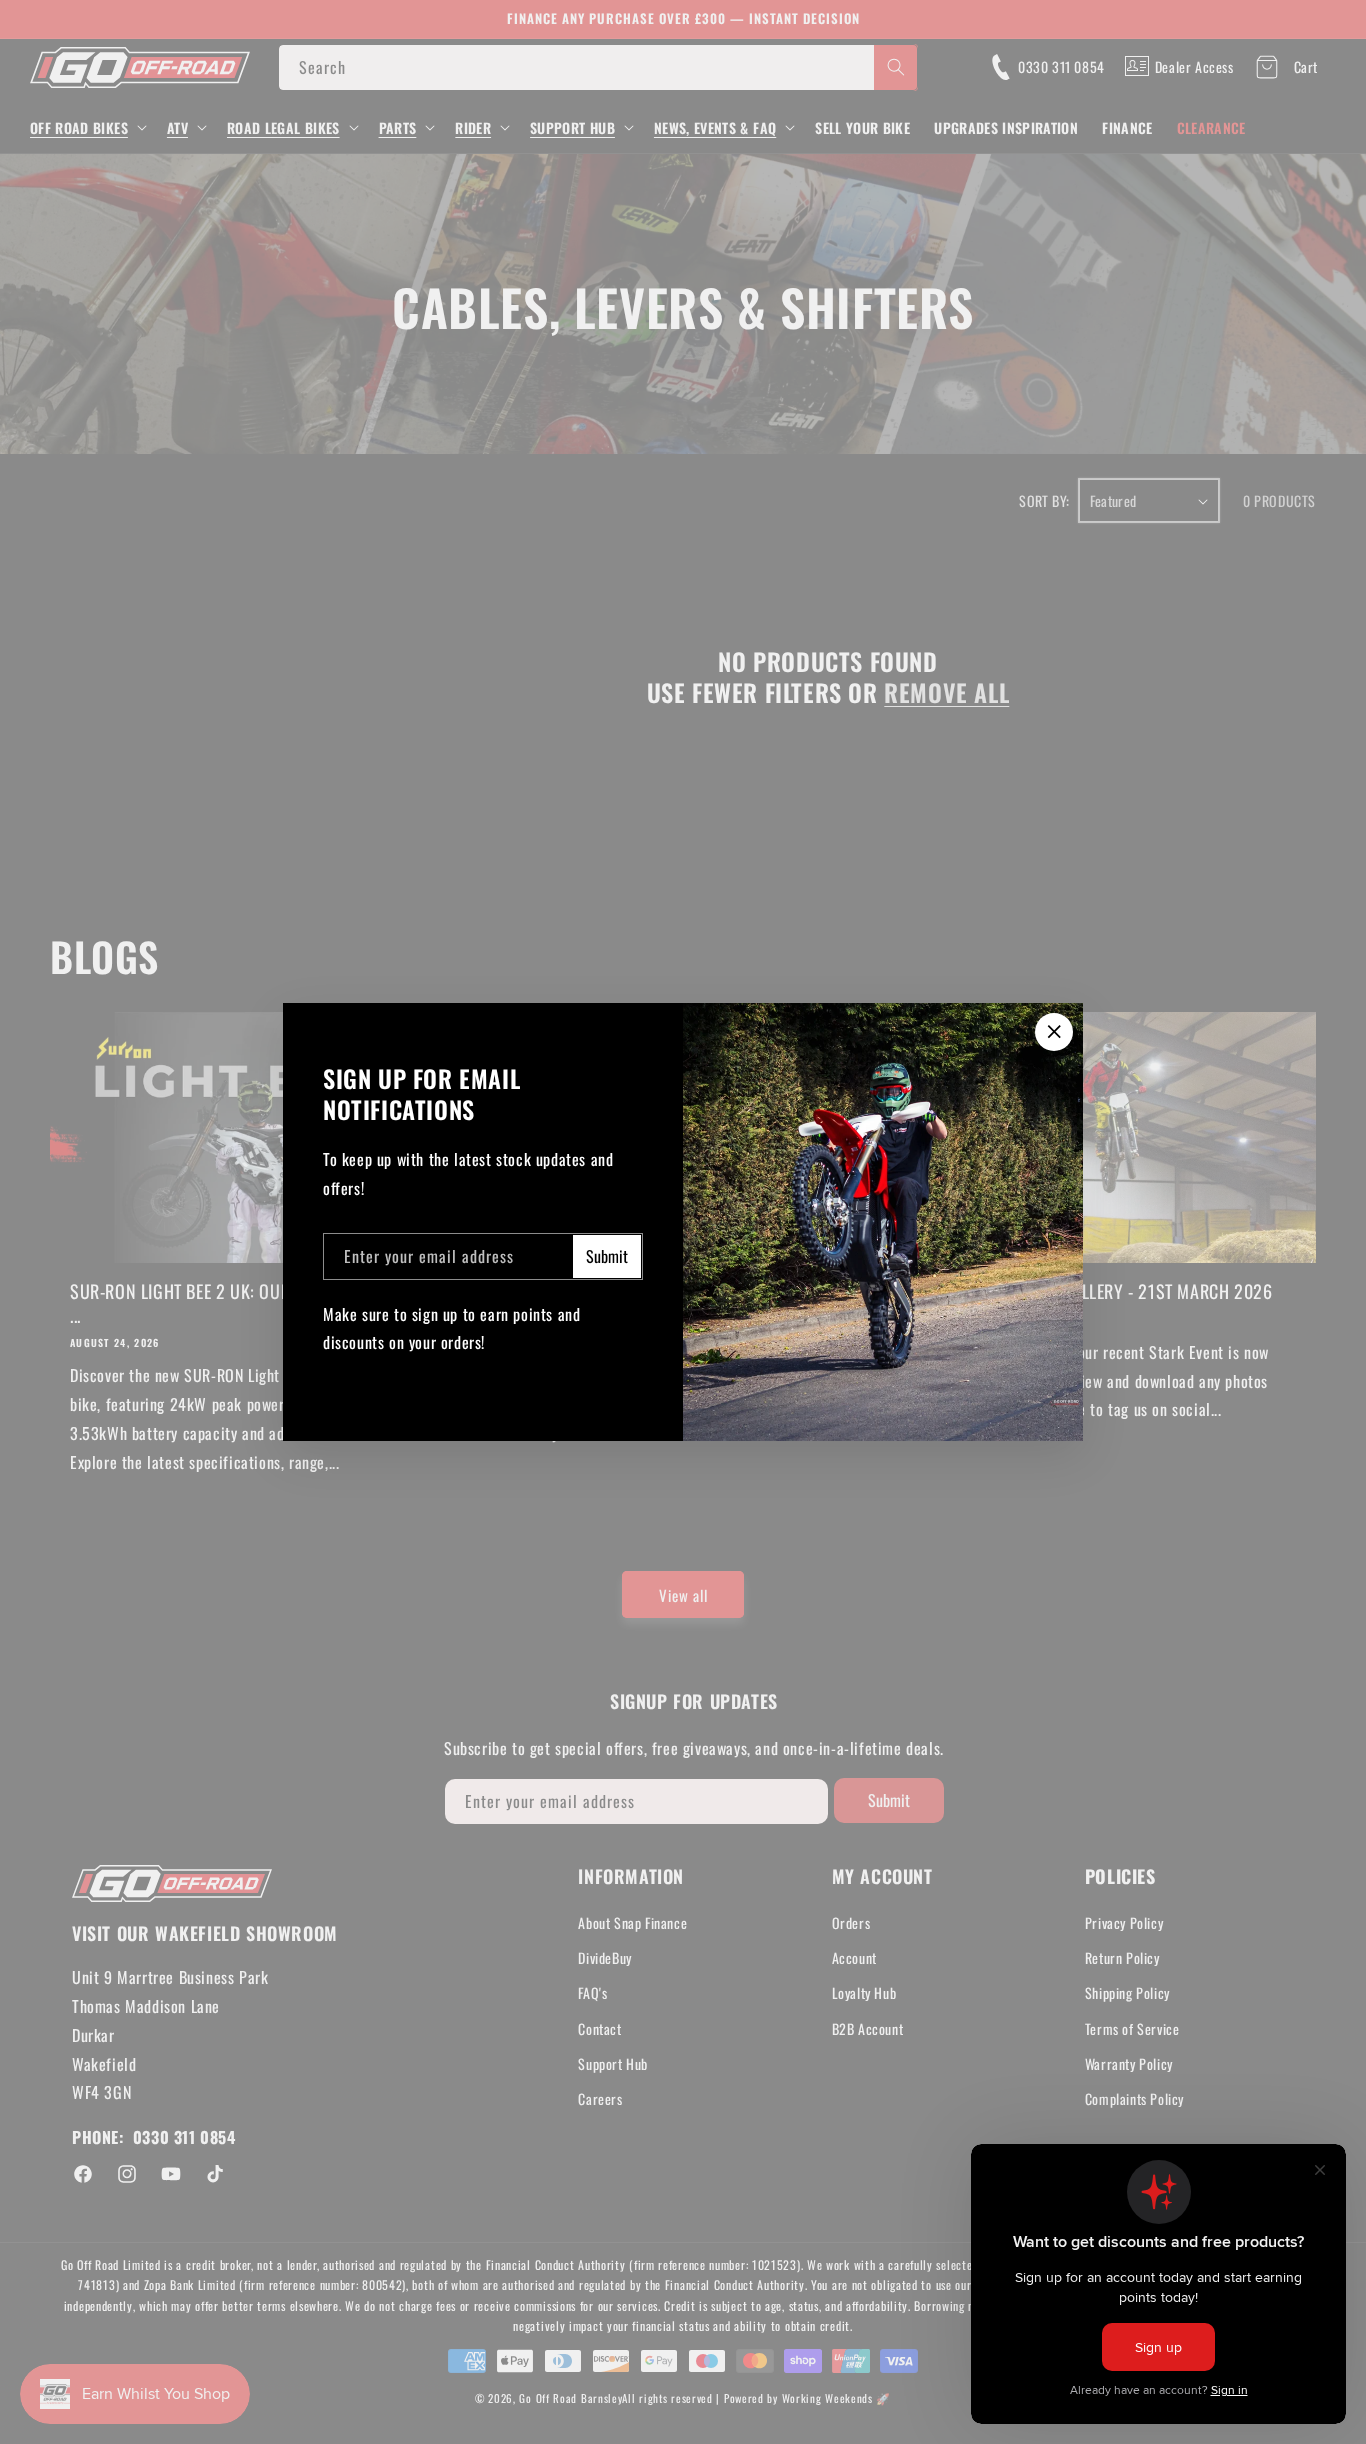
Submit (607, 1256)
